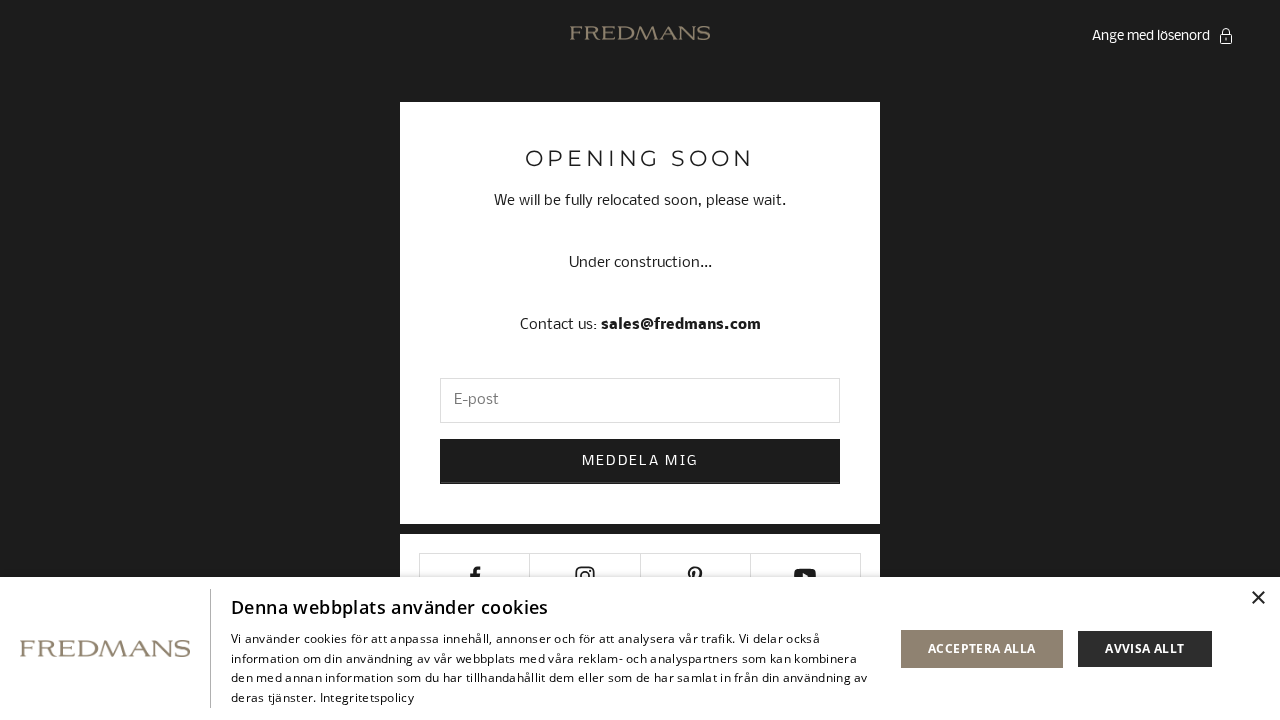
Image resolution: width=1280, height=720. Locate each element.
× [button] (1257, 598)
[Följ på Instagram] (584, 576)
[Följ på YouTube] (805, 576)
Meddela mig (640, 461)
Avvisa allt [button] (1144, 648)
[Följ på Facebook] (474, 576)
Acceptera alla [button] (982, 648)
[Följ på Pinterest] (695, 576)
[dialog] (640, 648)
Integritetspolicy (367, 697)
